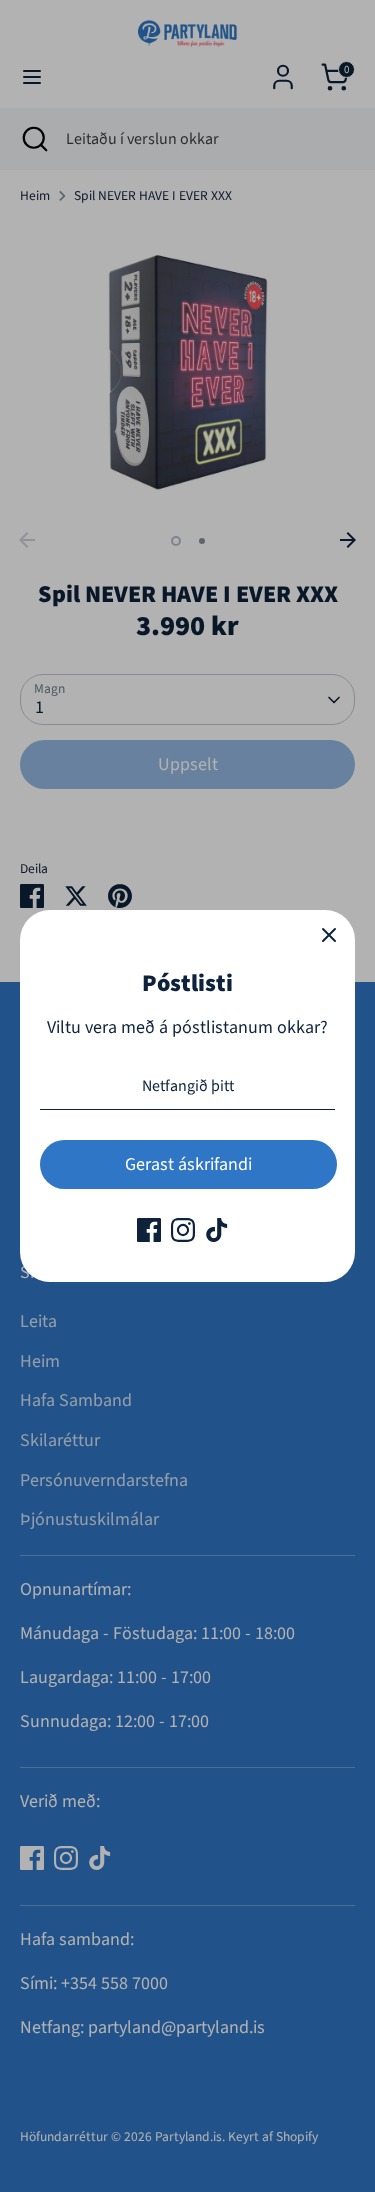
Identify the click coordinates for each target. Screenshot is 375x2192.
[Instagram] (183, 1230)
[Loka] (329, 936)
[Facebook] (149, 1230)
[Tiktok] (217, 1230)
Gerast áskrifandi (188, 1164)
